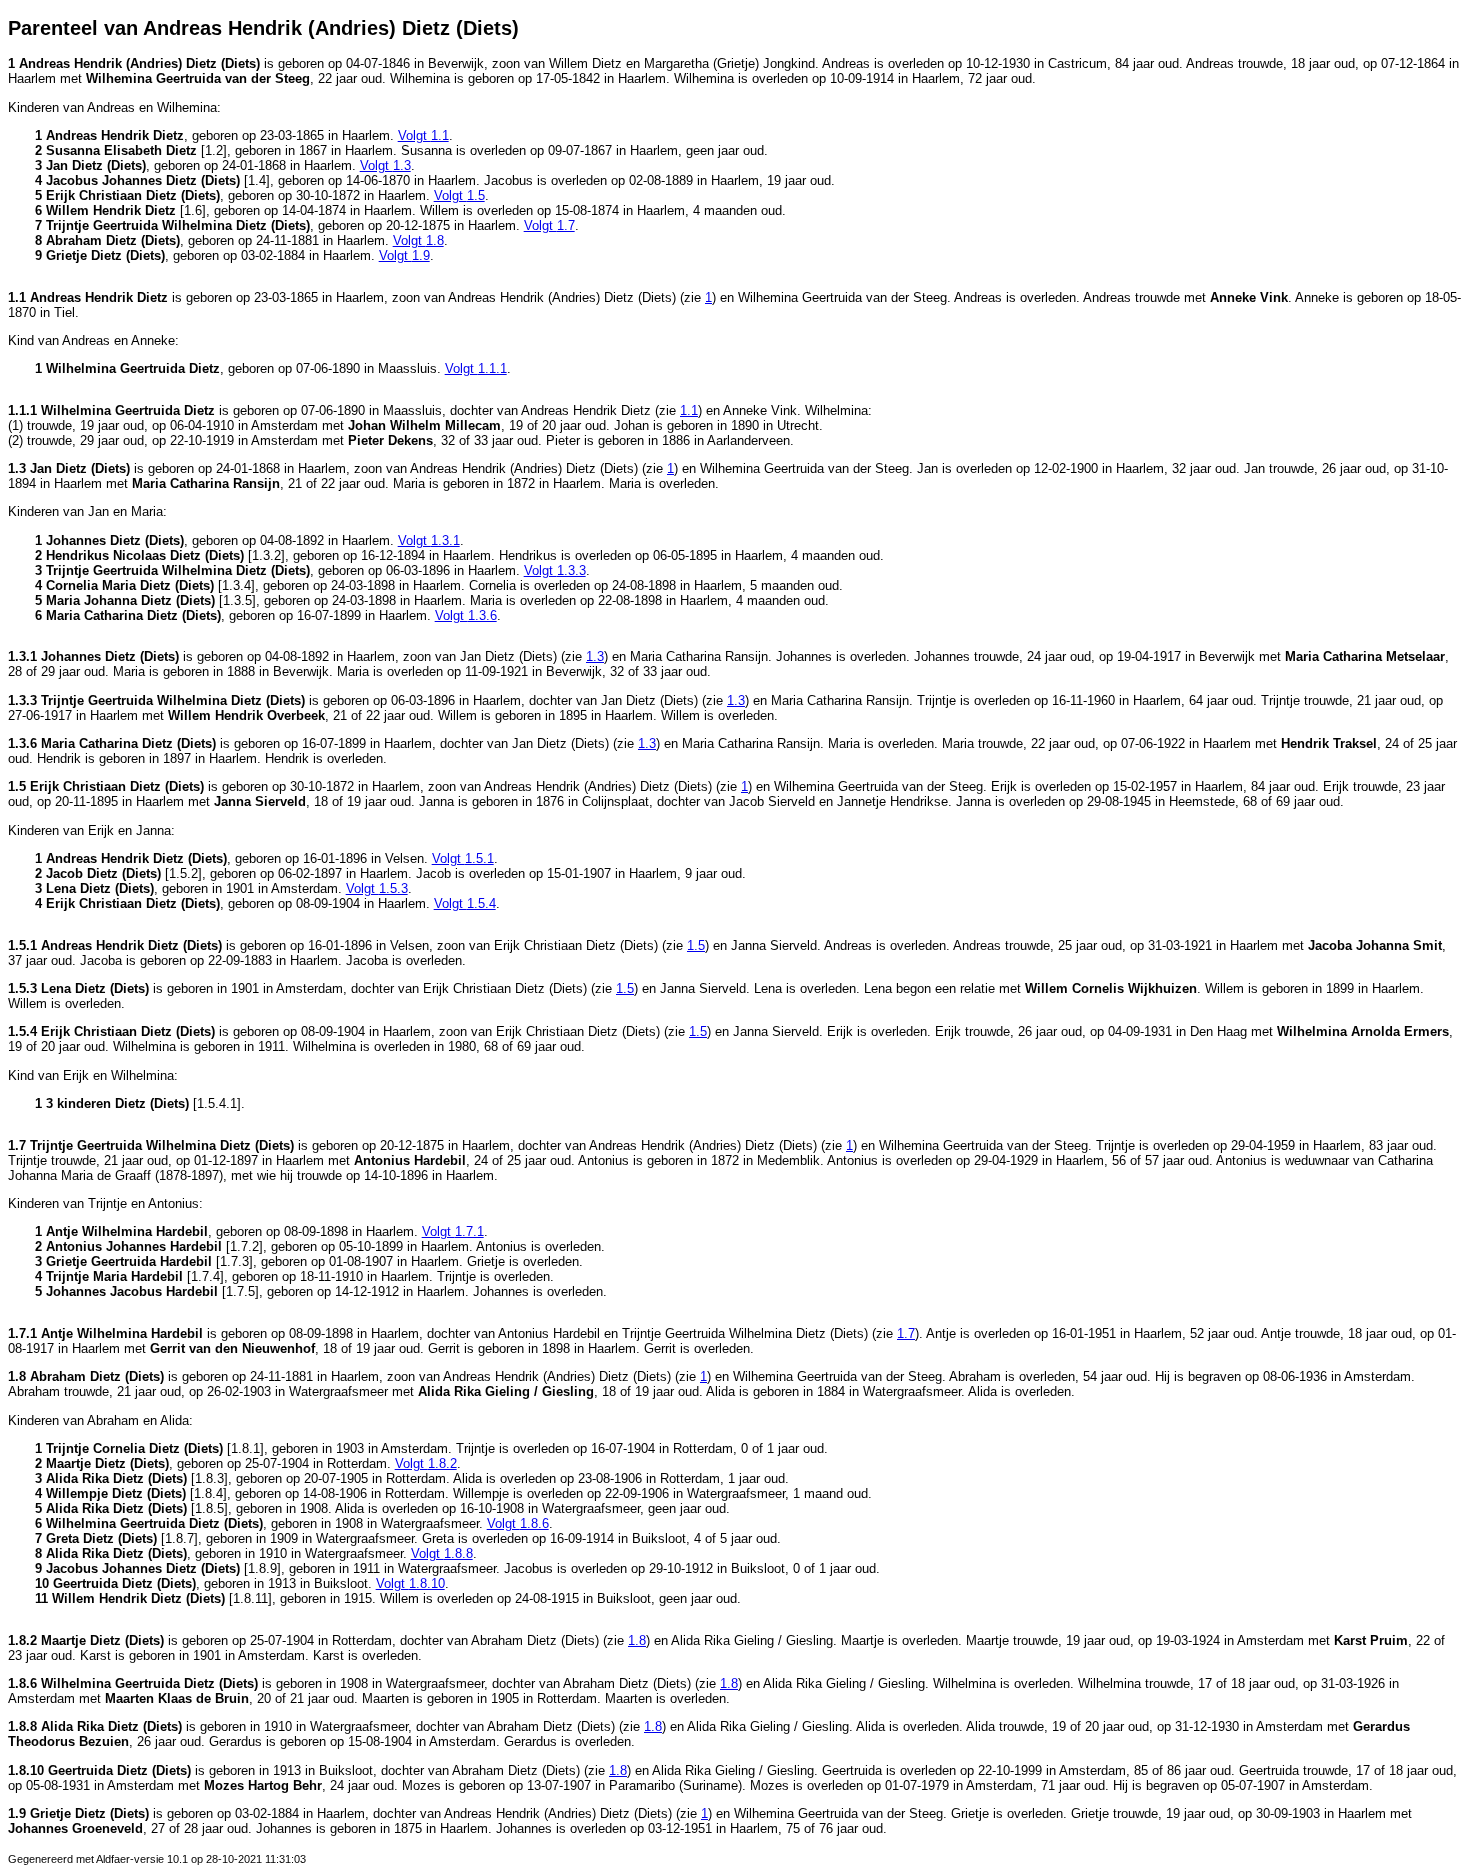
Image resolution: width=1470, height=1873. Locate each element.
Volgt (423, 135)
